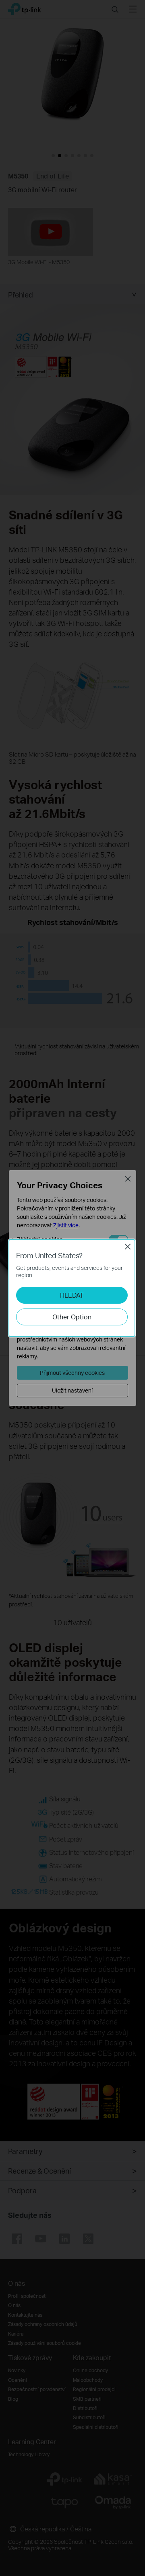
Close (128, 1247)
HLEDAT (72, 1295)
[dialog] (72, 1288)
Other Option (72, 1317)
